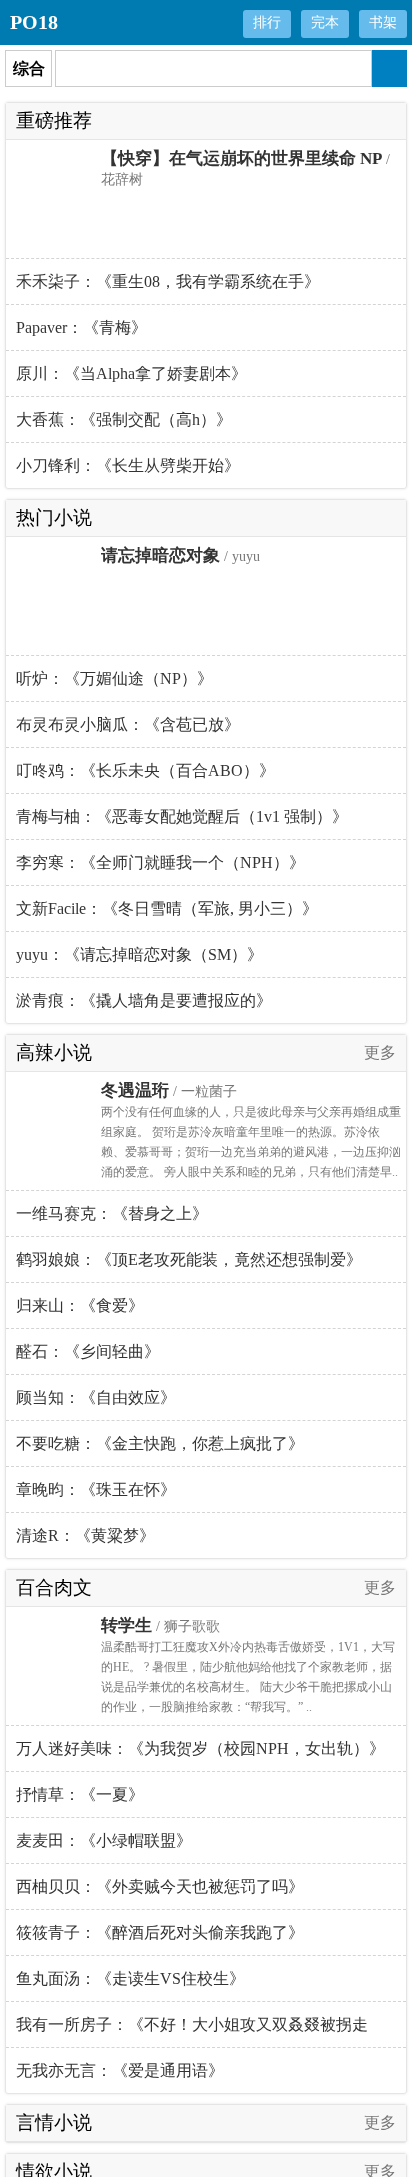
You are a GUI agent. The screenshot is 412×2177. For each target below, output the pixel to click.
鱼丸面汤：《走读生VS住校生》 (130, 1978)
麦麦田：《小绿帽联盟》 (104, 1840)
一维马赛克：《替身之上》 (112, 1213)
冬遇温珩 (135, 1090)
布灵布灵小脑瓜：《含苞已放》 (128, 724)
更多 (380, 1052)
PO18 (34, 22)
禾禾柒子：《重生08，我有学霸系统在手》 (168, 281)
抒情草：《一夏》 (80, 1794)
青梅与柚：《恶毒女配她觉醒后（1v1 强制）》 (182, 816)
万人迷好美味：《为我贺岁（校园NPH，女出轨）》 (200, 1748)
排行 (267, 22)
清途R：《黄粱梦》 (85, 1535)
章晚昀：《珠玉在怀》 (96, 1489)
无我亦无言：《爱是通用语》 (120, 2070)
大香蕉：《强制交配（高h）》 (124, 419)
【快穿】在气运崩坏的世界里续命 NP (241, 158)
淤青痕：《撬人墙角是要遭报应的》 (144, 1000)
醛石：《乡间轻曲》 (88, 1351)
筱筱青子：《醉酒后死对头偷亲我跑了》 (160, 1932)
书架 (383, 22)
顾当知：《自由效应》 (96, 1397)
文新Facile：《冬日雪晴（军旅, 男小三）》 (167, 908)
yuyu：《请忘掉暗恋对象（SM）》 (139, 954)
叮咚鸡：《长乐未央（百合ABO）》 (145, 770)
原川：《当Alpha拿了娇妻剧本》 (131, 373)
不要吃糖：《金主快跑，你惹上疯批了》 (160, 1443)
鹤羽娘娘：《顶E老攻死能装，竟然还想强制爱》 (189, 1259)
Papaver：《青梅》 (81, 327)
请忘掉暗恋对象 (160, 555)
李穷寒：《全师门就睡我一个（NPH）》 (160, 862)
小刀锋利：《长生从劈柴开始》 (128, 465)
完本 (325, 22)
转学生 (126, 1625)
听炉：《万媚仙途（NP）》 (114, 678)
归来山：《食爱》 (80, 1305)
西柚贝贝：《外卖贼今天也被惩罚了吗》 (160, 1886)
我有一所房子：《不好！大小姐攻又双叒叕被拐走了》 (192, 2032)
